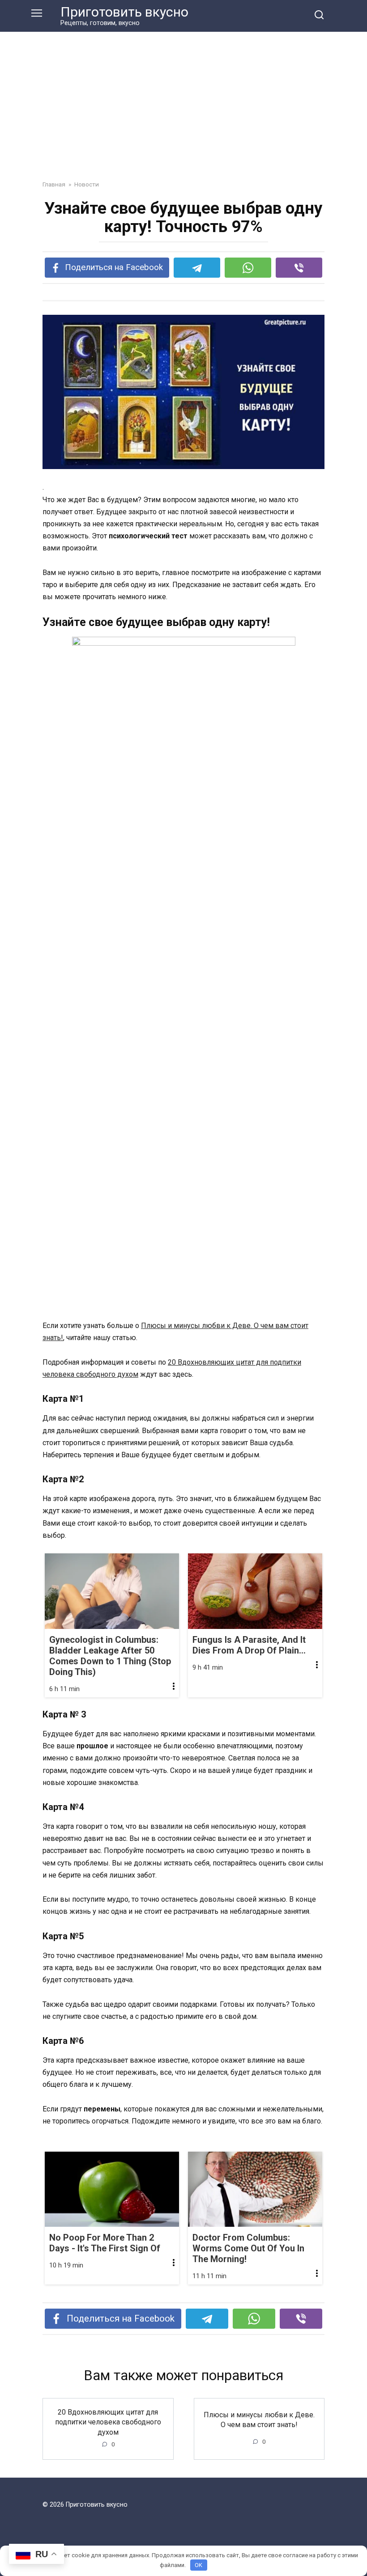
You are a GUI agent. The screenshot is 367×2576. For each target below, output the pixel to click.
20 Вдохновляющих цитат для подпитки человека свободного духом (108, 2422)
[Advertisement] (183, 113)
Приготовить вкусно (124, 12)
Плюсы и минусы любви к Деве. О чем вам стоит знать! (259, 2419)
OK (198, 2565)
